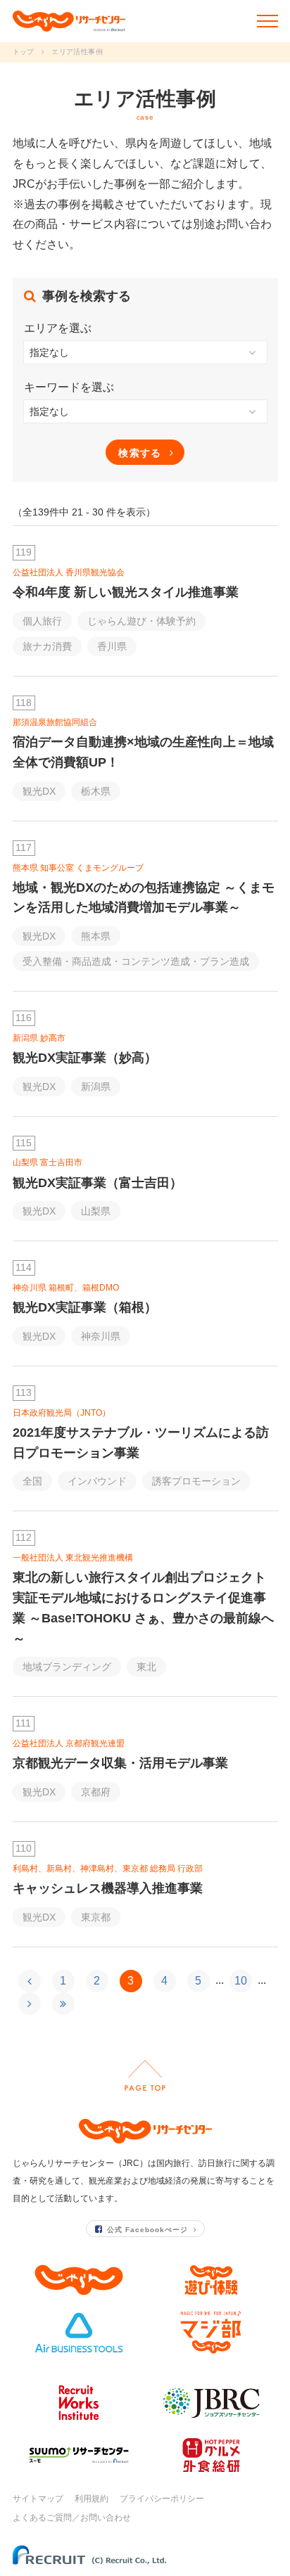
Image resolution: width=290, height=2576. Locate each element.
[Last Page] (63, 2004)
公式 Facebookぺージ (147, 2230)
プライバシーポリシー (162, 2499)
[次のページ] (30, 2004)
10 (241, 1981)
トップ (24, 52)
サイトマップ (38, 2499)
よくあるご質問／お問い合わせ (72, 2518)
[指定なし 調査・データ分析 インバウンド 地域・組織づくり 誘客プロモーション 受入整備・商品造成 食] (145, 411)
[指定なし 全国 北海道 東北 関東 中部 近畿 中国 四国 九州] (145, 352)
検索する (140, 453)
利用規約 (92, 2499)
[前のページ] (30, 1981)
